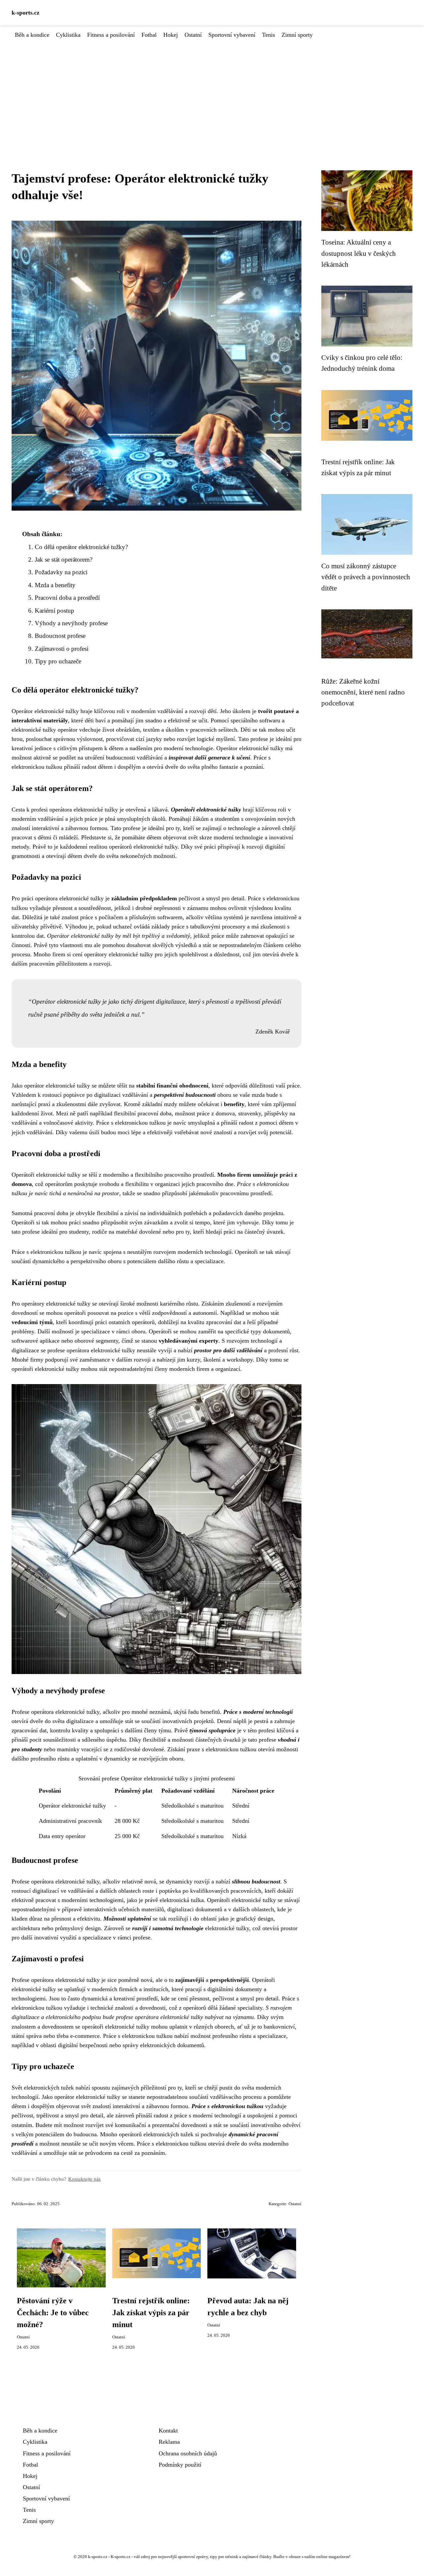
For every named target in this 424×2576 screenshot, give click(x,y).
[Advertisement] (212, 89)
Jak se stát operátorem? (64, 560)
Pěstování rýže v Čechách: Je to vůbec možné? (53, 2313)
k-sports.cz (26, 13)
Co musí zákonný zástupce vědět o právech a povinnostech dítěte (366, 577)
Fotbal (149, 35)
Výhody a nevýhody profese (71, 623)
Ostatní (193, 35)
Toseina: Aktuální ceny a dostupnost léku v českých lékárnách (359, 253)
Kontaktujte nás (84, 2179)
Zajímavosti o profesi (62, 649)
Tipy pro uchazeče (58, 661)
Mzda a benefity (55, 585)
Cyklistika (68, 35)
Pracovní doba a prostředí (67, 598)
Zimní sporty (297, 35)
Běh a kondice (32, 35)
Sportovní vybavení (232, 35)
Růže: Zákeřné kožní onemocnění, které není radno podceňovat (363, 692)
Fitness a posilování (111, 35)
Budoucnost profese (60, 636)
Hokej (171, 35)
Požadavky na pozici (61, 572)
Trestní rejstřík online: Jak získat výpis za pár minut (151, 2313)
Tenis (268, 35)
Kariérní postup (54, 611)
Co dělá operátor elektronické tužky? (81, 547)
